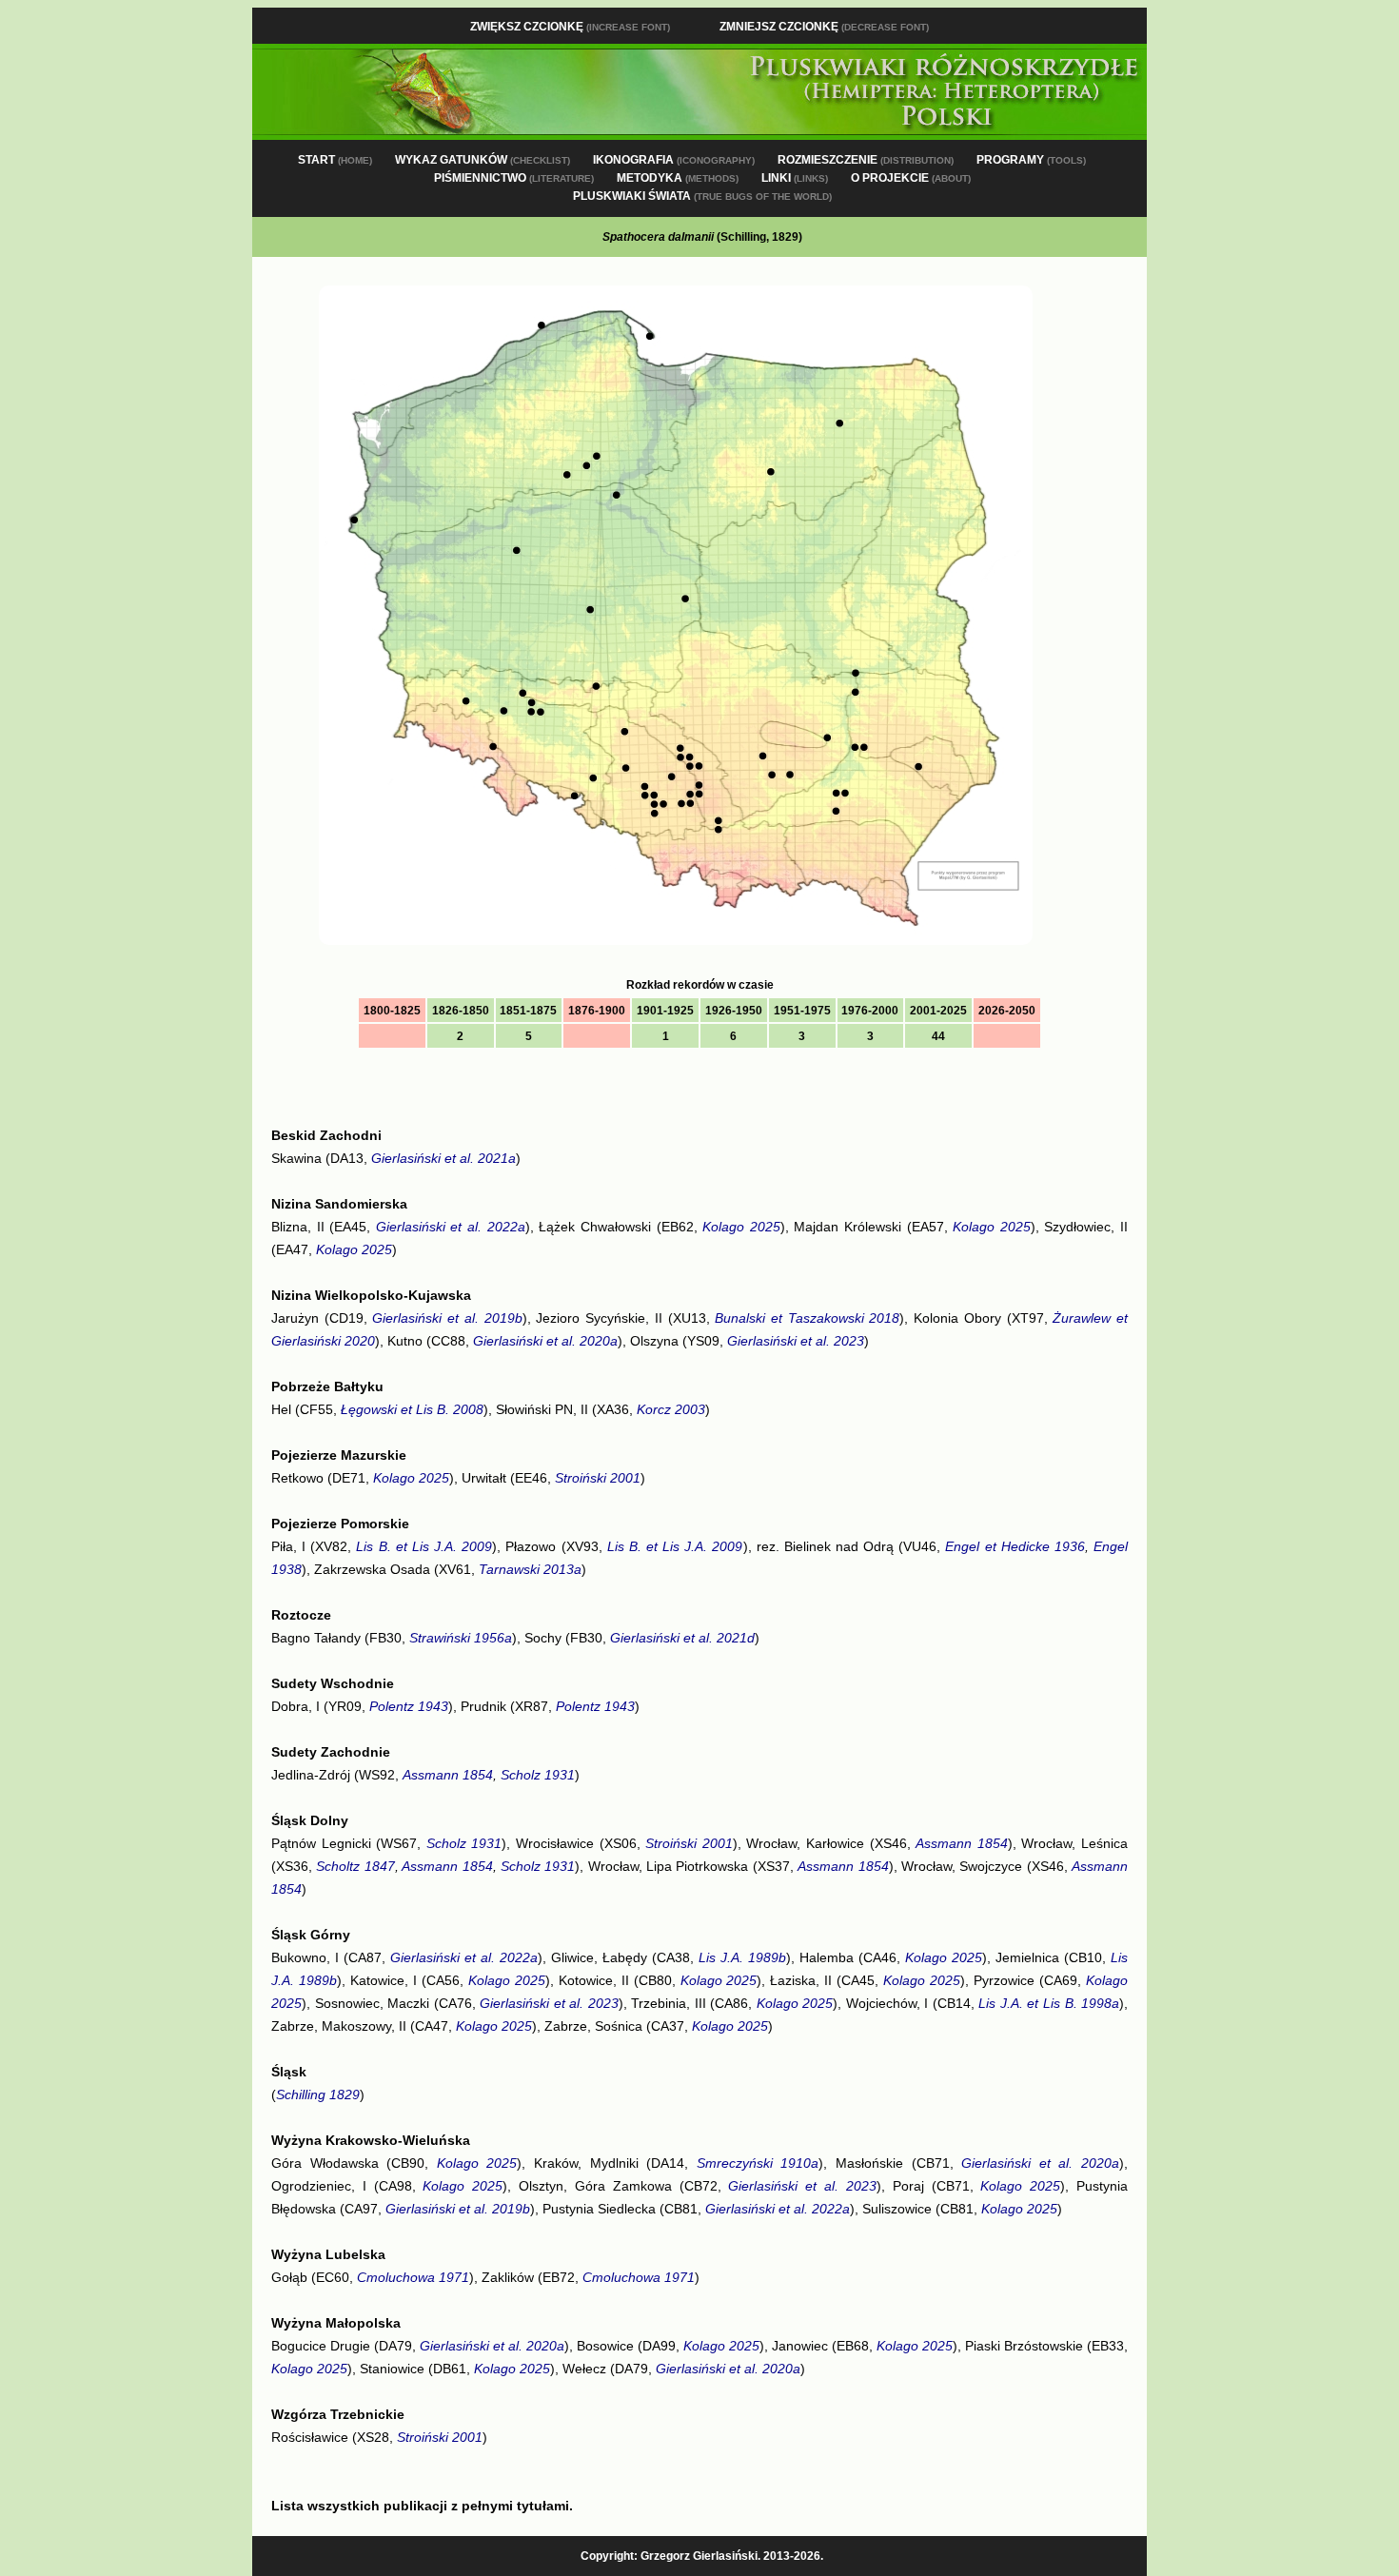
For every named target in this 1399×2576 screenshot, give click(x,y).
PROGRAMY (1031, 160)
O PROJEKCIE (911, 178)
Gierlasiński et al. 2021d (682, 1638)
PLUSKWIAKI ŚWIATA (702, 196)
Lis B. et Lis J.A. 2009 (424, 1546)
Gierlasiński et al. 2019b (447, 1318)
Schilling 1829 (318, 2094)
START (335, 160)
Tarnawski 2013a (530, 1569)
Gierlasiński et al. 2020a (545, 1341)
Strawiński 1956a (461, 1638)
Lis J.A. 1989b (742, 1957)
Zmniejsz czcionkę (824, 27)
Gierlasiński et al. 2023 (796, 1341)
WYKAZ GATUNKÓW (483, 160)
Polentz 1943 (409, 1706)
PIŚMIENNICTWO (514, 178)
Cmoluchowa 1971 (413, 2277)
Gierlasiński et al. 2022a (451, 1227)
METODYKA (678, 178)
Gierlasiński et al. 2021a (443, 1158)
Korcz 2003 (671, 1409)
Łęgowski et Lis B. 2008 (412, 1409)
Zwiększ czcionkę (570, 27)
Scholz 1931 (538, 1775)
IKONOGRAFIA (674, 160)
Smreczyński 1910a (758, 2163)
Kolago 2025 (741, 1227)
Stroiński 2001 (598, 1478)
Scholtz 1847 (355, 1866)
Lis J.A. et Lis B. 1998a (1049, 2003)
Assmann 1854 (448, 1775)
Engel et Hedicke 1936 (1015, 1546)
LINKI (795, 178)
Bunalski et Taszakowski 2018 (807, 1318)
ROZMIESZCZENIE (866, 160)
